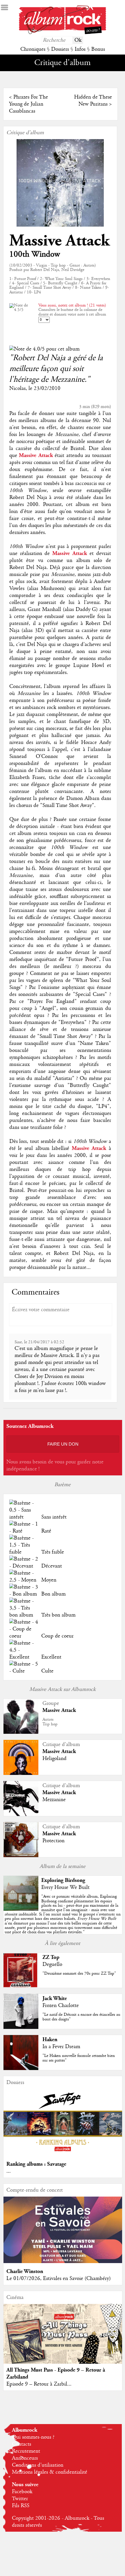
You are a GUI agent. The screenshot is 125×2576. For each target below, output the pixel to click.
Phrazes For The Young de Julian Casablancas (28, 104)
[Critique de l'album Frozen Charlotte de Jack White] (21, 2027)
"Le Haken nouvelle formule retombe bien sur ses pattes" (79, 2058)
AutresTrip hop (50, 1722)
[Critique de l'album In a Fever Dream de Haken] (21, 2069)
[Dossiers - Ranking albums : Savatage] (63, 2154)
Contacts (22, 2444)
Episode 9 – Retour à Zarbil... (39, 2384)
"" (63, 1914)
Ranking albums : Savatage (36, 2164)
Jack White (55, 1998)
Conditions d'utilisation (38, 2465)
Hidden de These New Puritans (93, 101)
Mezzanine (54, 1800)
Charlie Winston (25, 2271)
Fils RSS (21, 2506)
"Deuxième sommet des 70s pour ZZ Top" (79, 1973)
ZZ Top (51, 1957)
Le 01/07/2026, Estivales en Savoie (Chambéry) (59, 2279)
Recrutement (26, 2451)
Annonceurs (25, 2458)
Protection (53, 1841)
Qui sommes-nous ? (33, 2437)
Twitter (20, 2499)
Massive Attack (59, 241)
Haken (50, 2040)
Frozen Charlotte (61, 2006)
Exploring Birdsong (63, 1880)
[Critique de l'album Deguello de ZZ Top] (21, 1986)
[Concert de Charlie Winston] (63, 2262)
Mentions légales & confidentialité (50, 2472)
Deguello (52, 1964)
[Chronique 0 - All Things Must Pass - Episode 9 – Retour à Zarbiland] (63, 2340)
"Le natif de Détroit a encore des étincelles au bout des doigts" (81, 2017)
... (9, 2171)
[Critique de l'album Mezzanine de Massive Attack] (21, 1815)
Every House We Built (65, 1887)
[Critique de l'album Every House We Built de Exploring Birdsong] (21, 1909)
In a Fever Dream (61, 2047)
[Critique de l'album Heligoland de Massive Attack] (21, 1773)
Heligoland (55, 1759)
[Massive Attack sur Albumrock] (21, 1732)
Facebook (22, 2492)
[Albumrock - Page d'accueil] (63, 33)
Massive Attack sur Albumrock (63, 1689)
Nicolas (17, 388)
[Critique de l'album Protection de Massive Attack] (21, 1856)
